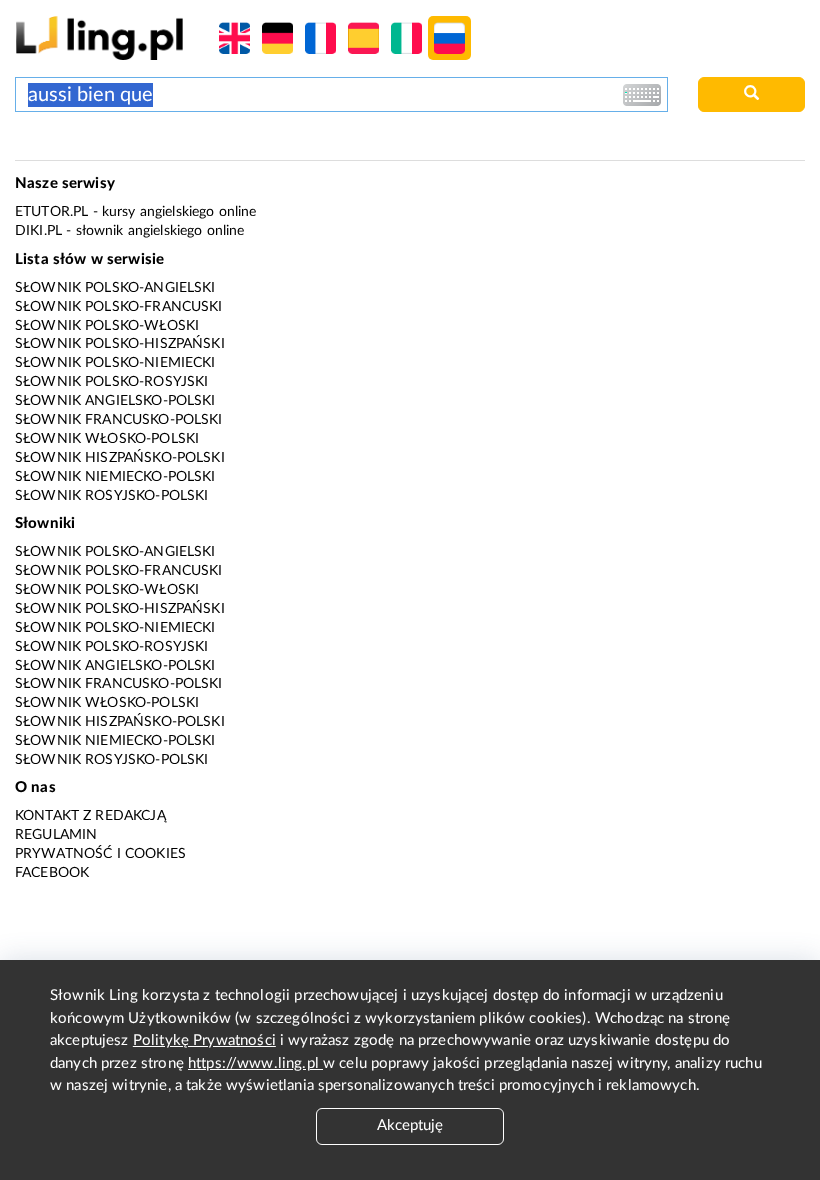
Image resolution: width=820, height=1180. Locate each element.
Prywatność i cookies (100, 854)
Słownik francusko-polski (119, 420)
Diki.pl (38, 231)
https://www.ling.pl (255, 1063)
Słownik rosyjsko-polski (111, 496)
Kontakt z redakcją (90, 816)
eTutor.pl (51, 212)
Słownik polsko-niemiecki (115, 363)
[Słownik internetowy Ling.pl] (99, 37)
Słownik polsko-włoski (107, 326)
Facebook (52, 873)
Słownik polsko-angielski (115, 288)
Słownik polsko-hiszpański (120, 344)
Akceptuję (410, 1125)
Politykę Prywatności (204, 1040)
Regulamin (56, 835)
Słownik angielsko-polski (115, 401)
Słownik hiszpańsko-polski (120, 458)
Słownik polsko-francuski (119, 307)
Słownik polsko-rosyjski (111, 382)
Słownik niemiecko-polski (115, 477)
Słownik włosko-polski (107, 439)
